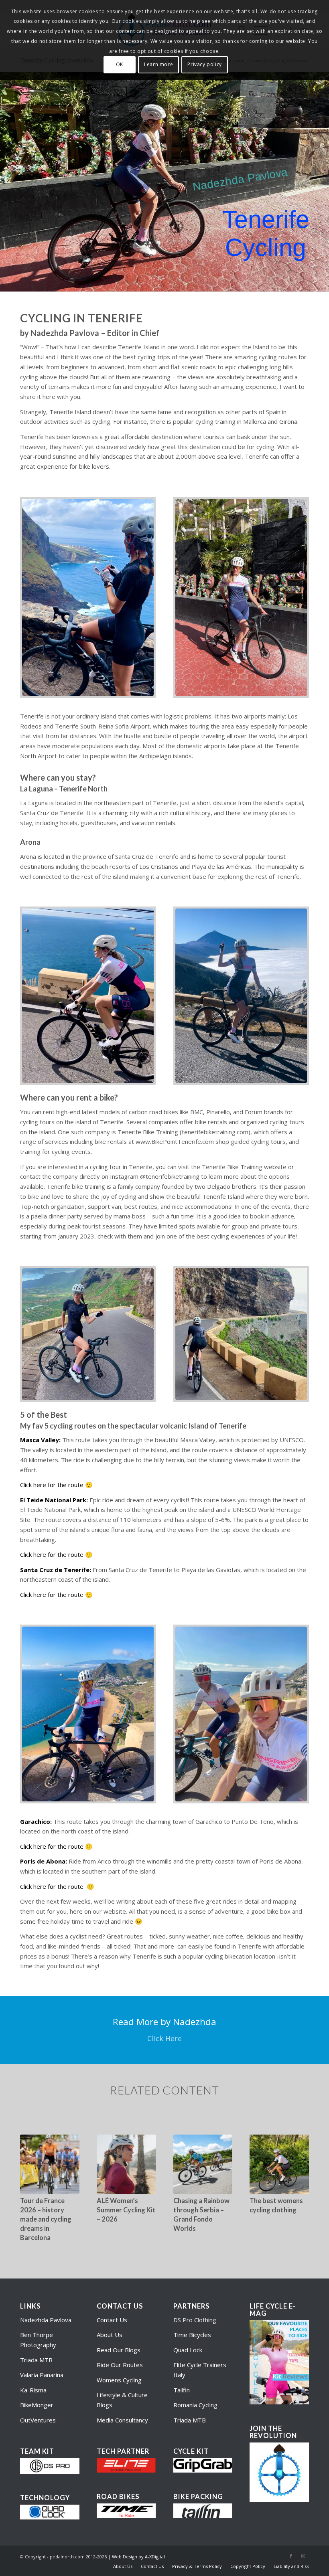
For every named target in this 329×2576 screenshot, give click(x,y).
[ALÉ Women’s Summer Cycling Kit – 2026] (126, 2164)
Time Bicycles (192, 2335)
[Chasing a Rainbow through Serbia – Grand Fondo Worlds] (203, 2164)
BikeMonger (37, 2405)
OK (120, 64)
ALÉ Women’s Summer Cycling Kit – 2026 (126, 2210)
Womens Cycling (119, 2380)
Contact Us (112, 2320)
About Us (110, 2335)
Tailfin (182, 2390)
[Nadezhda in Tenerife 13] (241, 598)
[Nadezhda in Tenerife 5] (241, 996)
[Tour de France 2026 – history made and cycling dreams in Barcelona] (50, 2164)
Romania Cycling (195, 2405)
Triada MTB (36, 2360)
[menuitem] (123, 2566)
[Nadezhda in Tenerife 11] (88, 1334)
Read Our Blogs (119, 2350)
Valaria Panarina (42, 2375)
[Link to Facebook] (291, 2556)
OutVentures (38, 2420)
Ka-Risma (34, 2390)
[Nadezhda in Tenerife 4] (241, 1714)
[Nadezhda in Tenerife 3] (88, 1714)
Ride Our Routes (120, 2365)
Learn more (158, 64)
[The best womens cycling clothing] (279, 2164)
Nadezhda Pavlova (46, 2320)
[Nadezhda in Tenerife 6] (88, 996)
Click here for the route (52, 1485)
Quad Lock (188, 2350)
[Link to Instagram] (303, 2556)
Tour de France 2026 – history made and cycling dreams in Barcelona (46, 2219)
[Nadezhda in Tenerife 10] (241, 1334)
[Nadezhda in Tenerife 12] (88, 598)
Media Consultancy (122, 2420)
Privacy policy (204, 64)
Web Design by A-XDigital (138, 2557)
